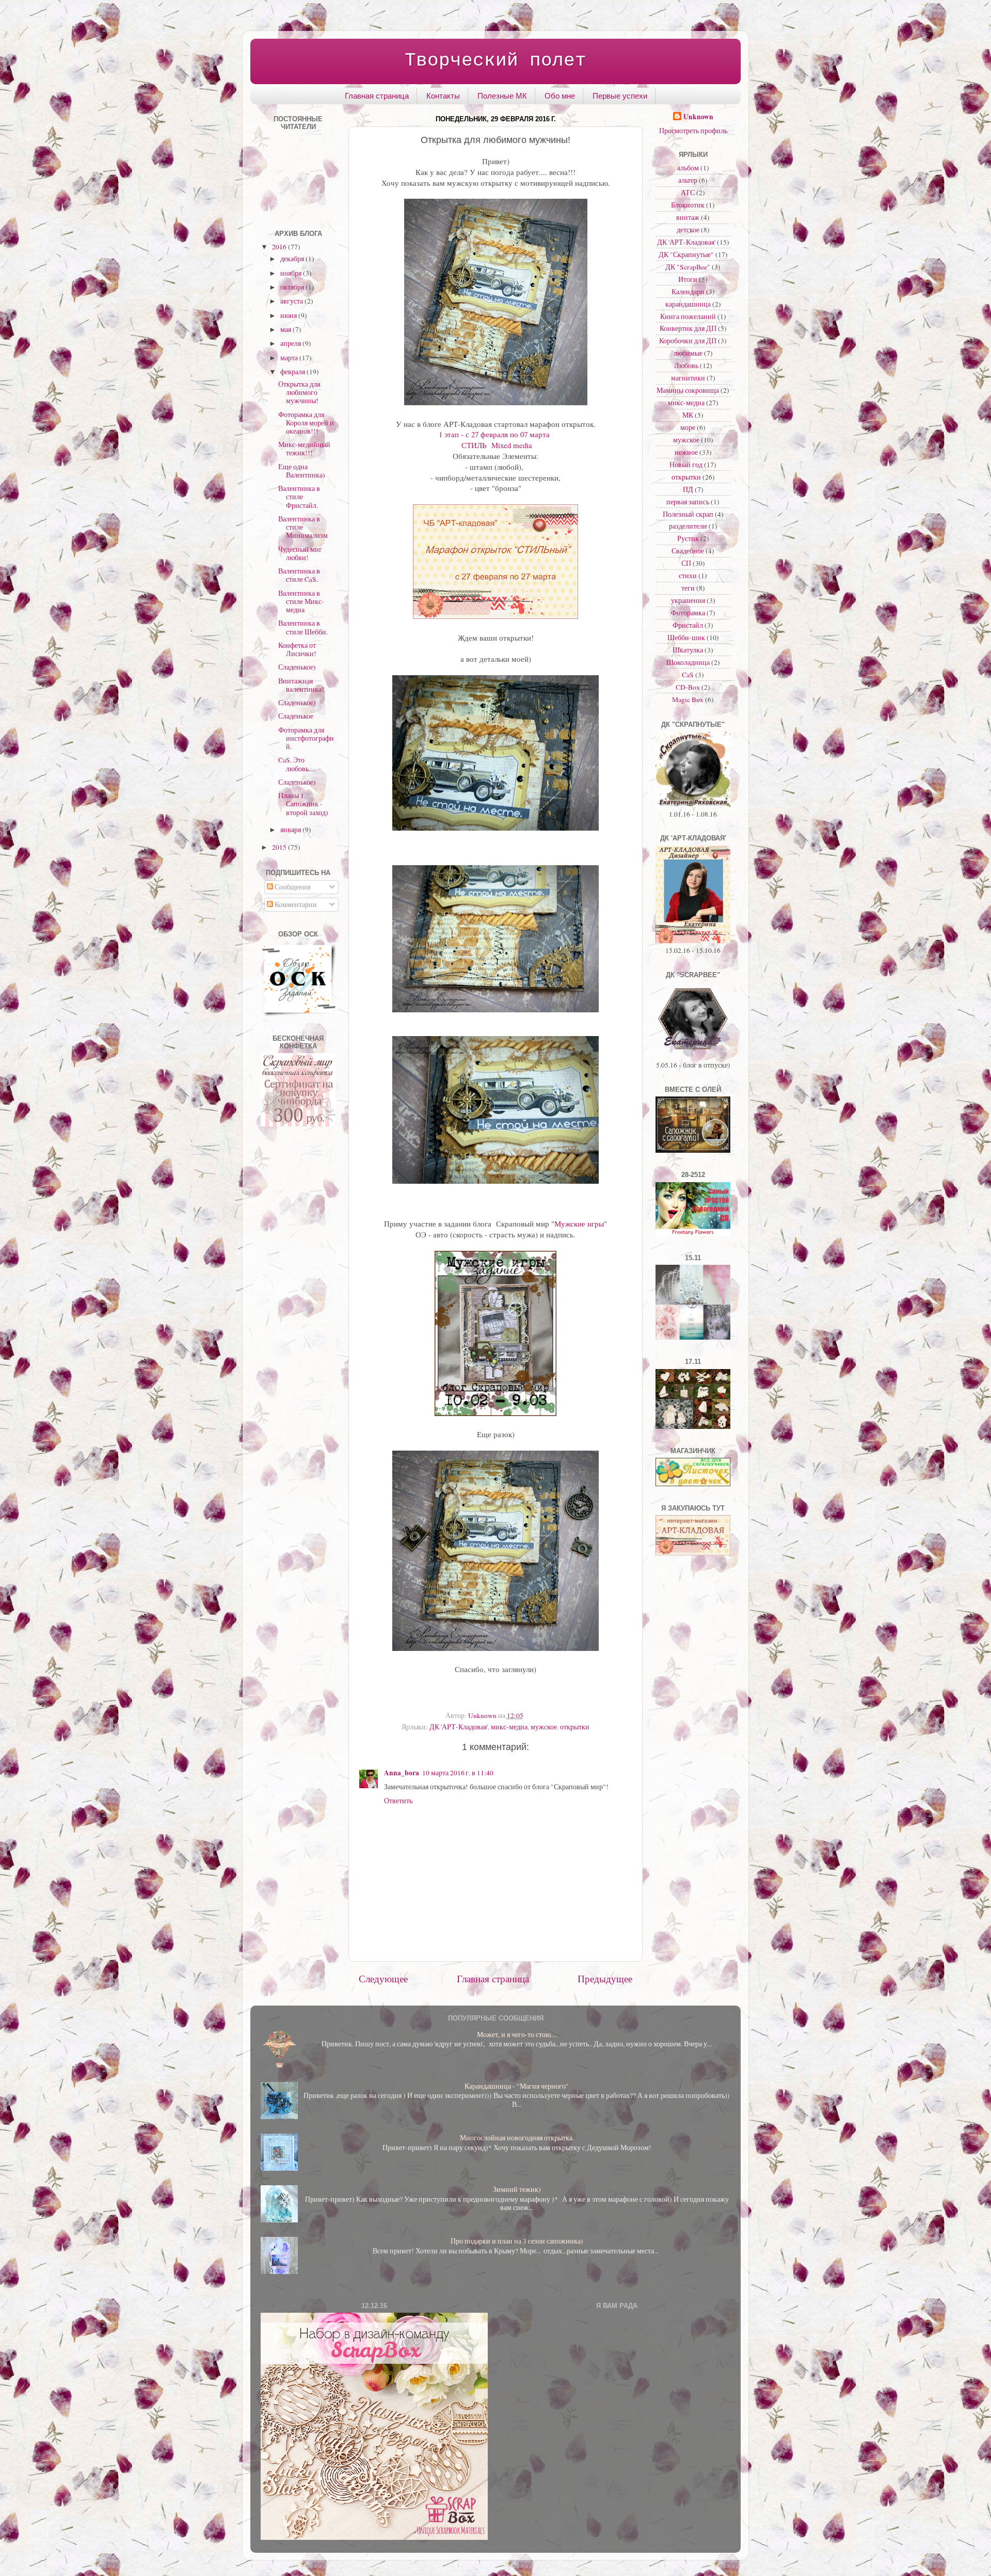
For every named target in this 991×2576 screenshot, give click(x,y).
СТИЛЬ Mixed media (495, 445)
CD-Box (688, 687)
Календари (688, 292)
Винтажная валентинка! (301, 685)
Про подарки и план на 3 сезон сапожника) (517, 2241)
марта (290, 358)
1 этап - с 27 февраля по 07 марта (495, 434)
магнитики (688, 378)
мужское (544, 1727)
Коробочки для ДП (688, 341)
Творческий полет (495, 61)
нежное (686, 452)
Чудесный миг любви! (300, 553)
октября (293, 287)
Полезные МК (502, 96)
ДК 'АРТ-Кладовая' (459, 1727)
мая (286, 329)
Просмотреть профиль (693, 131)
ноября (292, 273)
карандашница (688, 304)
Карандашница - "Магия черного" (517, 2086)
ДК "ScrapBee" (688, 267)
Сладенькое (296, 716)
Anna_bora (402, 1773)
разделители (688, 526)
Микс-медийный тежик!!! (304, 449)
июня (289, 315)
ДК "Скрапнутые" (686, 255)
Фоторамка (688, 613)
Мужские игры (579, 1223)
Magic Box (688, 699)
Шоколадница (688, 662)
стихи (688, 576)
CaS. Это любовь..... (297, 764)
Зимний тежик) (517, 2189)
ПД (688, 489)
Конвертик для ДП (688, 328)
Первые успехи (620, 96)
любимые (688, 353)
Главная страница (377, 96)
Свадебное (688, 551)
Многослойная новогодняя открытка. (517, 2138)
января (291, 830)
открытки (575, 1727)
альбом (688, 168)
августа (292, 301)
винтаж (688, 217)
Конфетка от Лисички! (297, 649)
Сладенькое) (297, 667)
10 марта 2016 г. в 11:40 (458, 1773)
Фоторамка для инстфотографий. (306, 738)
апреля (291, 343)
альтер (688, 180)
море (688, 427)
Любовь (686, 365)
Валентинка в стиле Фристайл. (299, 497)
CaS (688, 675)
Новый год (686, 465)
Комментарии (295, 904)
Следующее (383, 1978)
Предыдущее (605, 1978)
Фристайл (688, 625)
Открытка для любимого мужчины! (299, 392)
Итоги (688, 279)
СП (686, 563)
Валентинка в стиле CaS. (299, 575)
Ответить (398, 1801)
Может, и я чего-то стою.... (517, 2034)
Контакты (443, 96)
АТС (688, 193)
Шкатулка (688, 650)
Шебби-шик (686, 638)
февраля (293, 372)
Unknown (698, 117)
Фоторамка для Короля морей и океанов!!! (306, 423)
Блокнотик (688, 205)
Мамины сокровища (688, 390)
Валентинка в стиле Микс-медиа (301, 601)
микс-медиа (509, 1727)
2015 (280, 847)
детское (688, 230)
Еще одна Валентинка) (302, 471)
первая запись (688, 502)
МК (688, 415)
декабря (293, 259)
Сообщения (292, 887)
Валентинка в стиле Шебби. (303, 627)
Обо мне (560, 96)
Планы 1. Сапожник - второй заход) (303, 804)
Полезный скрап (688, 514)
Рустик (688, 538)
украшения (688, 600)
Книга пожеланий (688, 316)
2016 (280, 247)
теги (688, 588)
